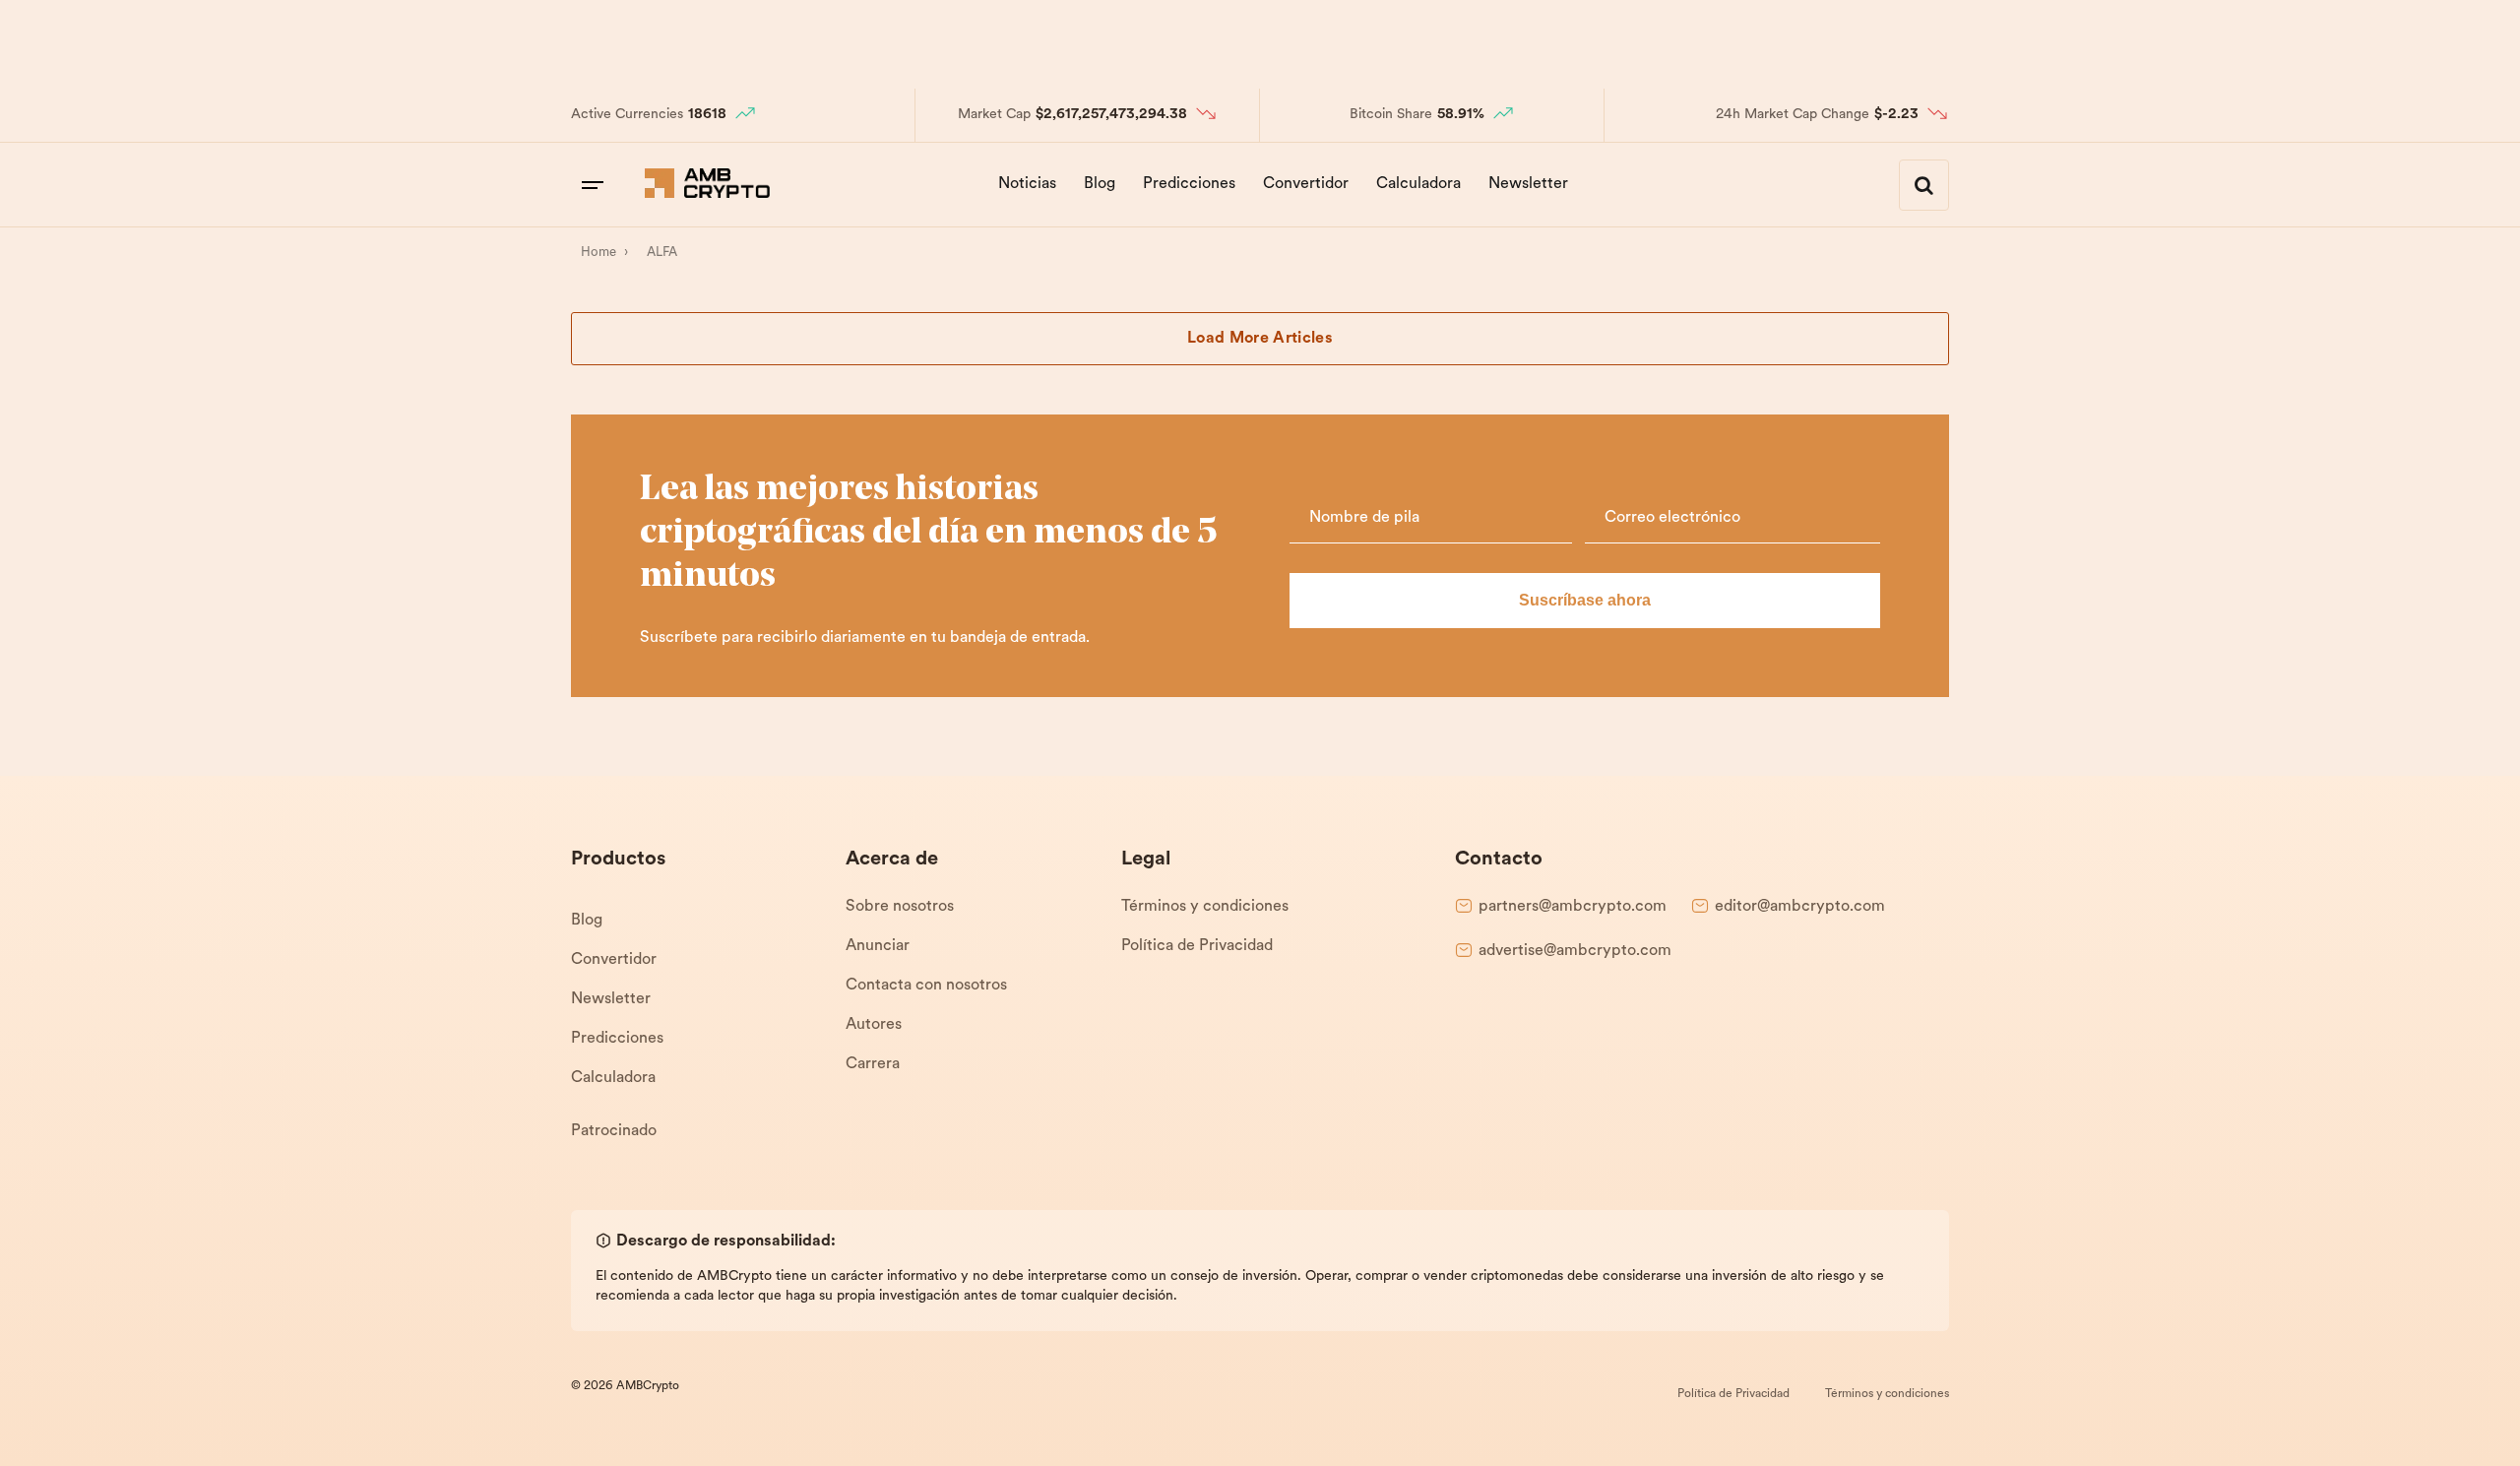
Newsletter (1528, 184)
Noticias (1027, 184)
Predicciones (1189, 184)
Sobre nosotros (900, 907)
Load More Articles (1260, 339)
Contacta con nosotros (926, 986)
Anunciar (878, 946)
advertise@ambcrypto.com (1575, 951)
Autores (874, 1025)
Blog (1100, 184)
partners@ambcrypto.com (1573, 907)
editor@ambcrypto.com (1800, 907)
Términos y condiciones (1205, 907)
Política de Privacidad (1197, 946)
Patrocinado (614, 1131)
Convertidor (1306, 184)
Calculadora (1418, 184)
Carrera (873, 1064)
